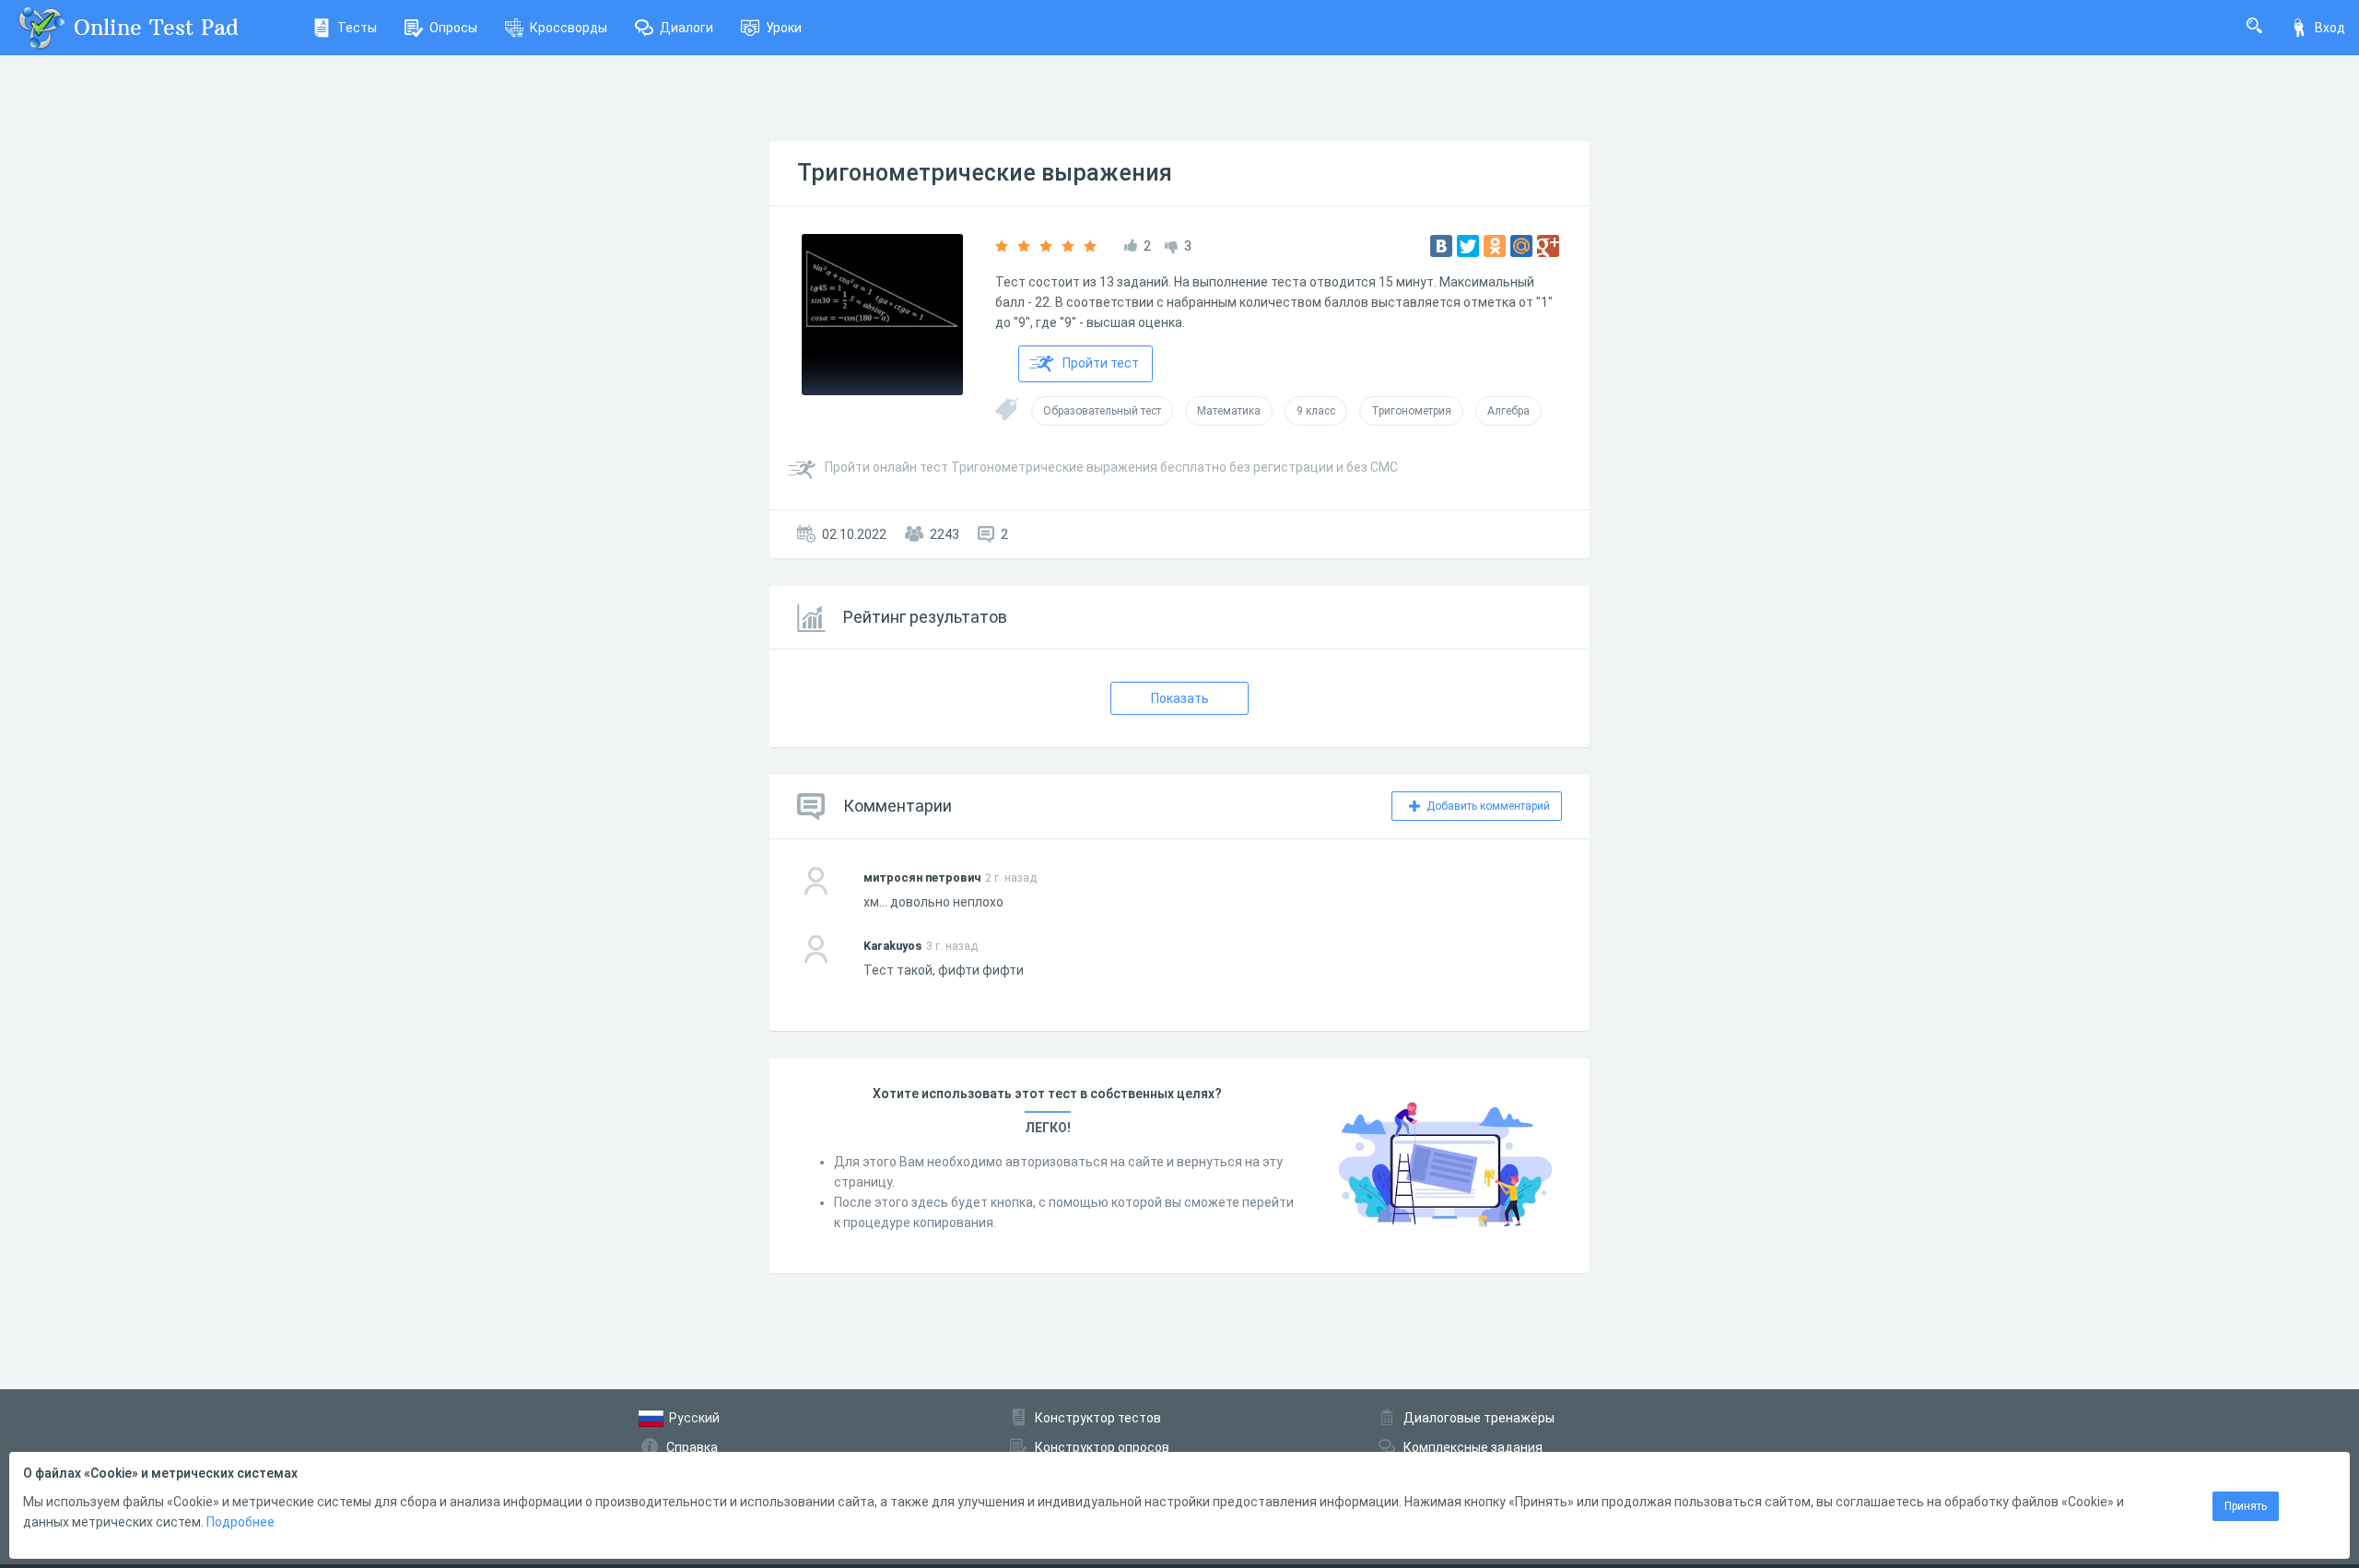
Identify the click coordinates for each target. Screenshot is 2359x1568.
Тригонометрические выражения (985, 173)
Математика (1229, 411)
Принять (2246, 1506)
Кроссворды (569, 28)
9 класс (1316, 411)
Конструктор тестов (1098, 1418)
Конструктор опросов (1102, 1447)
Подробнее (241, 1522)
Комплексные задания (1473, 1447)
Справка (692, 1447)
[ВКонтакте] (1441, 246)
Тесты (357, 28)
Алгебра (1508, 411)
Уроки (784, 28)
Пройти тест (1101, 363)
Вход (2330, 28)
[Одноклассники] (1495, 246)
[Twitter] (1468, 246)
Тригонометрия (1411, 411)
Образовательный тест (1102, 411)
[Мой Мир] (1521, 246)
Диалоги (687, 28)
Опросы (453, 28)
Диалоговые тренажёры (1479, 1418)
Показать (1180, 698)
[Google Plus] (1548, 246)
